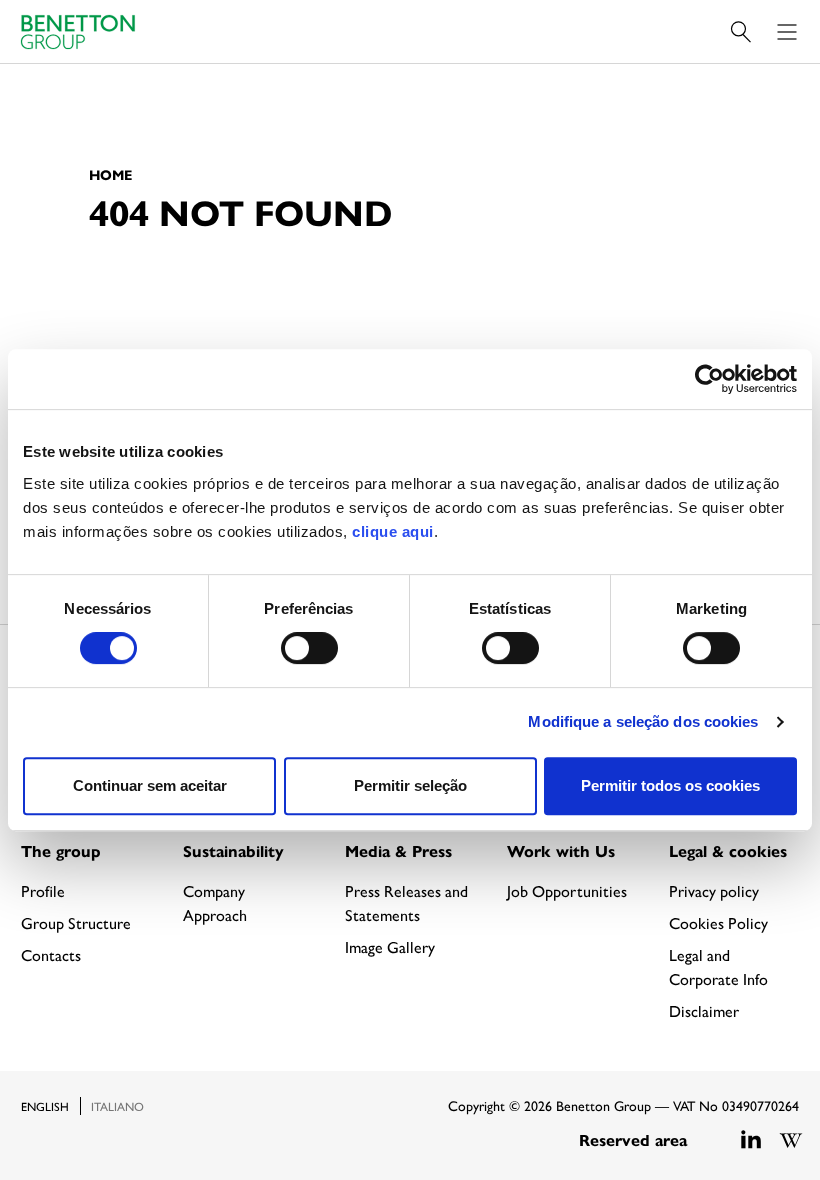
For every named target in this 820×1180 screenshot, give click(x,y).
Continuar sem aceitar (150, 785)
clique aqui (393, 531)
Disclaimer (704, 1010)
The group (61, 850)
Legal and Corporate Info (718, 966)
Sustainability (233, 850)
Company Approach (215, 902)
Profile (43, 890)
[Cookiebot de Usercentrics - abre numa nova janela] (709, 379)
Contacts (51, 954)
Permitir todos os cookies (670, 785)
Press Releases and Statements (406, 902)
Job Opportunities (567, 890)
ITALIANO (117, 1106)
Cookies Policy (718, 922)
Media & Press (398, 850)
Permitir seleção (410, 785)
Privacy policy (714, 890)
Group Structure (76, 922)
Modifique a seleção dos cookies (643, 721)
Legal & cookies (728, 850)
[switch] (309, 648)
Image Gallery (390, 946)
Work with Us (561, 850)
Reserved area (633, 1139)
